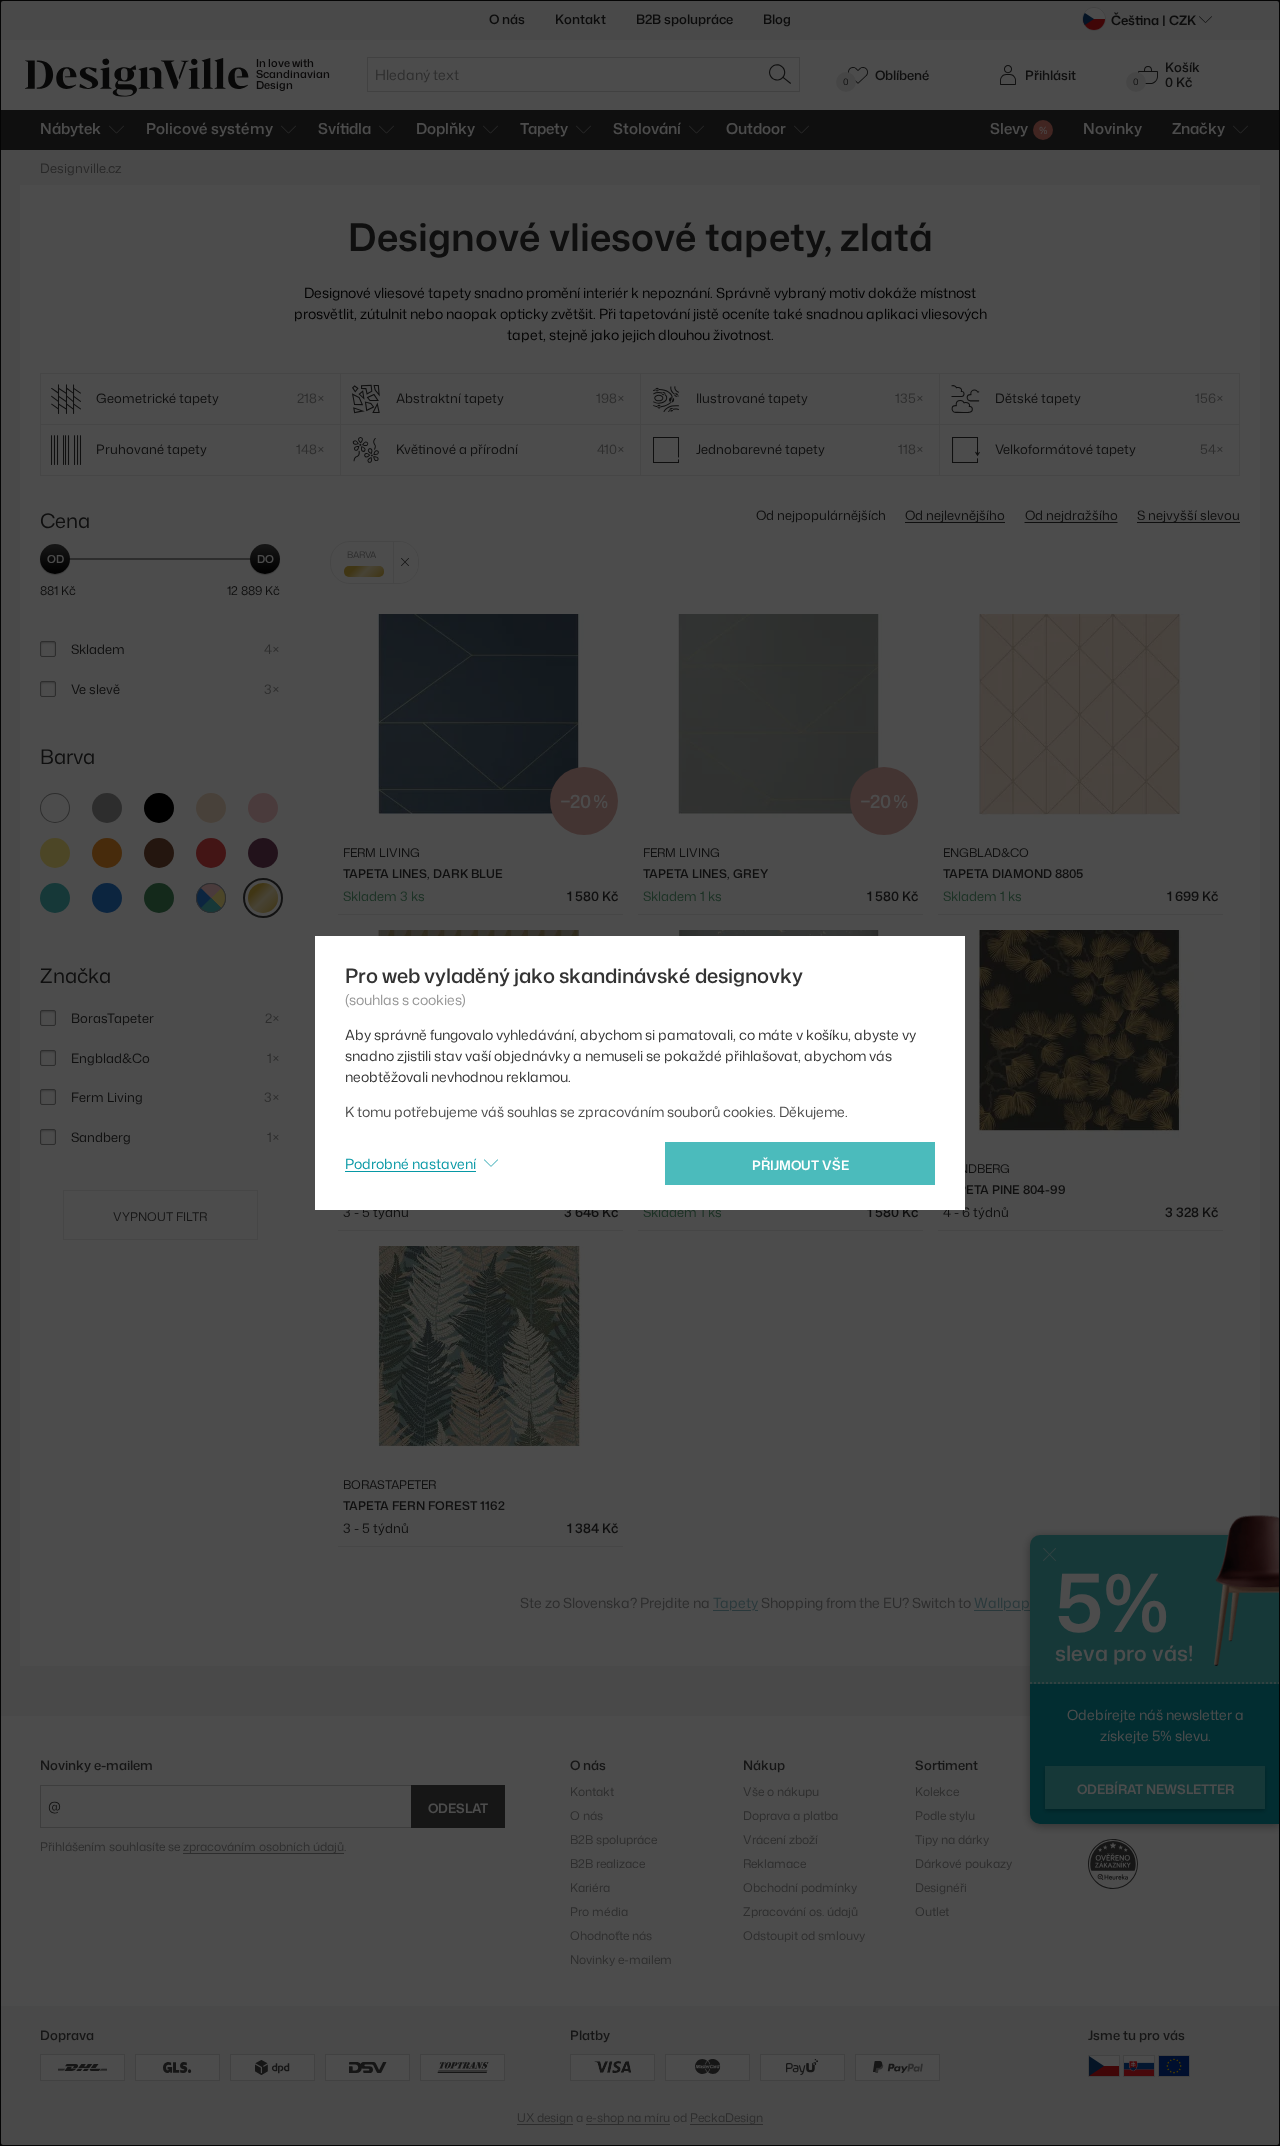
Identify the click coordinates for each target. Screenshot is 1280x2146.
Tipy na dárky (952, 1839)
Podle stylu (945, 1815)
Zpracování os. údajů (800, 1911)
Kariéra (590, 1887)
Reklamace (774, 1863)
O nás (507, 19)
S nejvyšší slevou (1188, 515)
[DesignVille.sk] (1139, 2065)
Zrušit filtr (405, 562)
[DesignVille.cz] (1104, 2065)
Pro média (599, 1911)
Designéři (941, 1887)
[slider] (55, 559)
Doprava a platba (790, 1815)
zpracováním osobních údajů (263, 1846)
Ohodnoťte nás (611, 1935)
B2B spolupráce (684, 19)
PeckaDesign (726, 2117)
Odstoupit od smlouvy (804, 1935)
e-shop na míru (628, 2117)
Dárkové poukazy (963, 1863)
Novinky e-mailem (96, 1765)
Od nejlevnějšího (955, 515)
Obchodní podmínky (800, 1887)
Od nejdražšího (1071, 515)
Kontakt (580, 19)
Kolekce (937, 1791)
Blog (777, 19)
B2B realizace (607, 1863)
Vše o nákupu (781, 1791)
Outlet (932, 1911)
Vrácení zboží (780, 1839)
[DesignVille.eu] (1174, 2065)
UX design (545, 2117)
